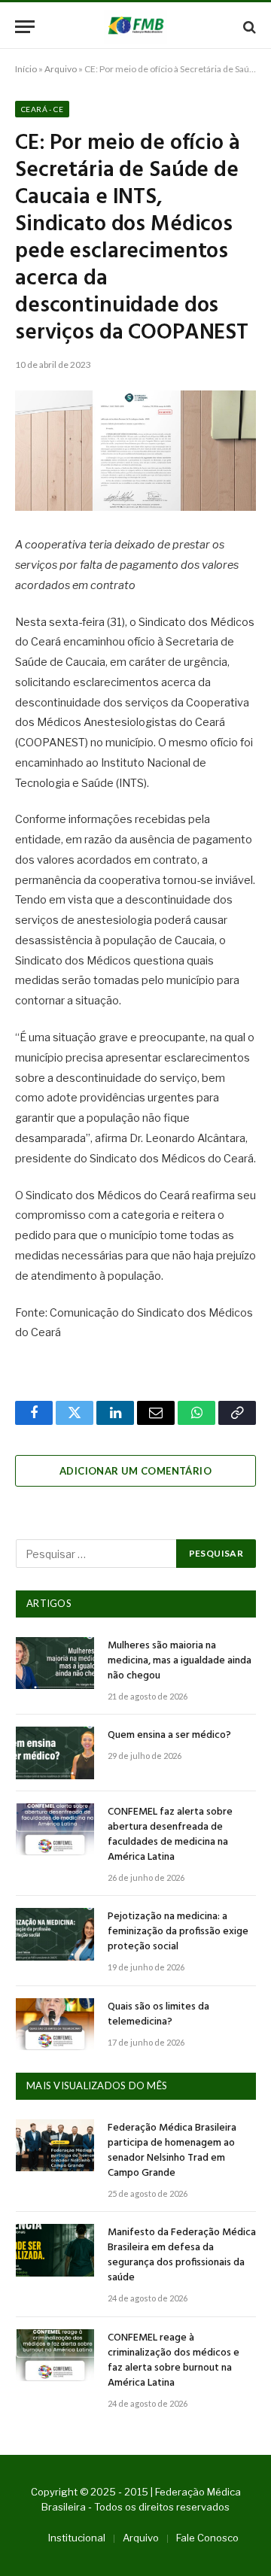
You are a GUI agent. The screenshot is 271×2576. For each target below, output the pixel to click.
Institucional (77, 2538)
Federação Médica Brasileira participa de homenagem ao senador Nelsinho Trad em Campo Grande (172, 2151)
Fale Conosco (207, 2538)
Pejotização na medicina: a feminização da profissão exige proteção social (178, 1932)
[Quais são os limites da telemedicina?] (55, 2024)
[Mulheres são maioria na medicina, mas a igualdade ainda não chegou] (55, 1663)
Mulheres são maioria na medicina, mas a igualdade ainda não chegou (180, 1661)
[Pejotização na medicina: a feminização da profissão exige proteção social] (55, 1934)
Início (26, 69)
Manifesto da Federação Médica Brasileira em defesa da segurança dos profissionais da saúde (182, 2255)
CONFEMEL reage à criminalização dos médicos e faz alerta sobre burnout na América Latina (174, 2360)
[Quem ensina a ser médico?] (55, 1753)
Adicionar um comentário (135, 1471)
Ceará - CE (42, 109)
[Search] (248, 27)
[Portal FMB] (135, 27)
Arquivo (61, 69)
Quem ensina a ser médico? (169, 1735)
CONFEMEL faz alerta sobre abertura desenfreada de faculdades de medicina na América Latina (170, 1835)
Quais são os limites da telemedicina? (158, 2014)
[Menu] (25, 27)
